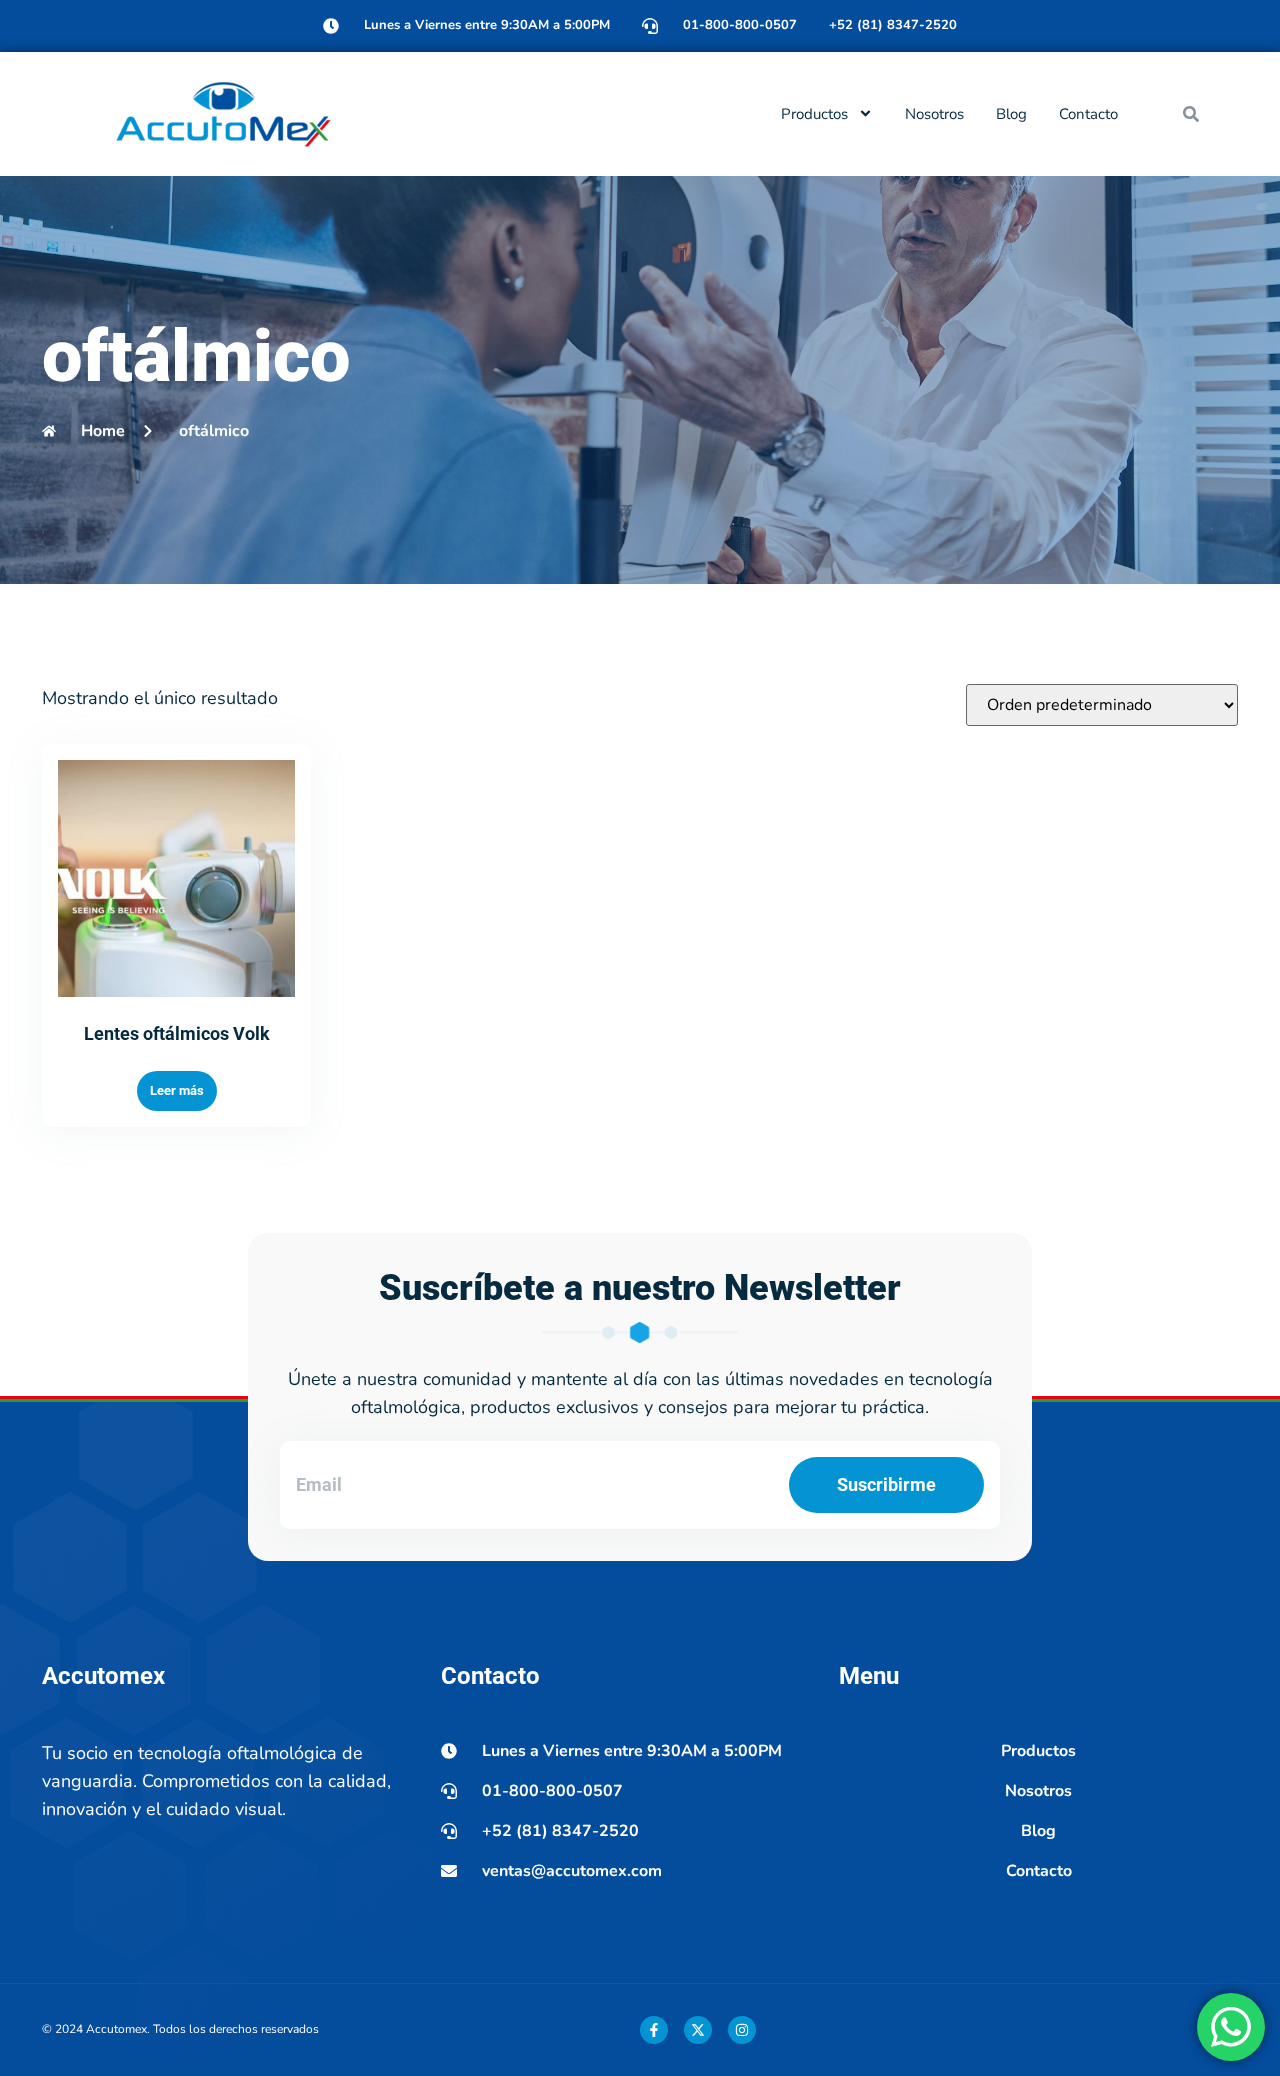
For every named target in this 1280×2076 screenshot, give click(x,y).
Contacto (1088, 114)
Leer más (177, 1090)
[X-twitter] (698, 2030)
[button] (1191, 114)
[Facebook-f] (654, 2030)
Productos (814, 114)
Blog (1011, 114)
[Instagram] (742, 2030)
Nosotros (934, 114)
